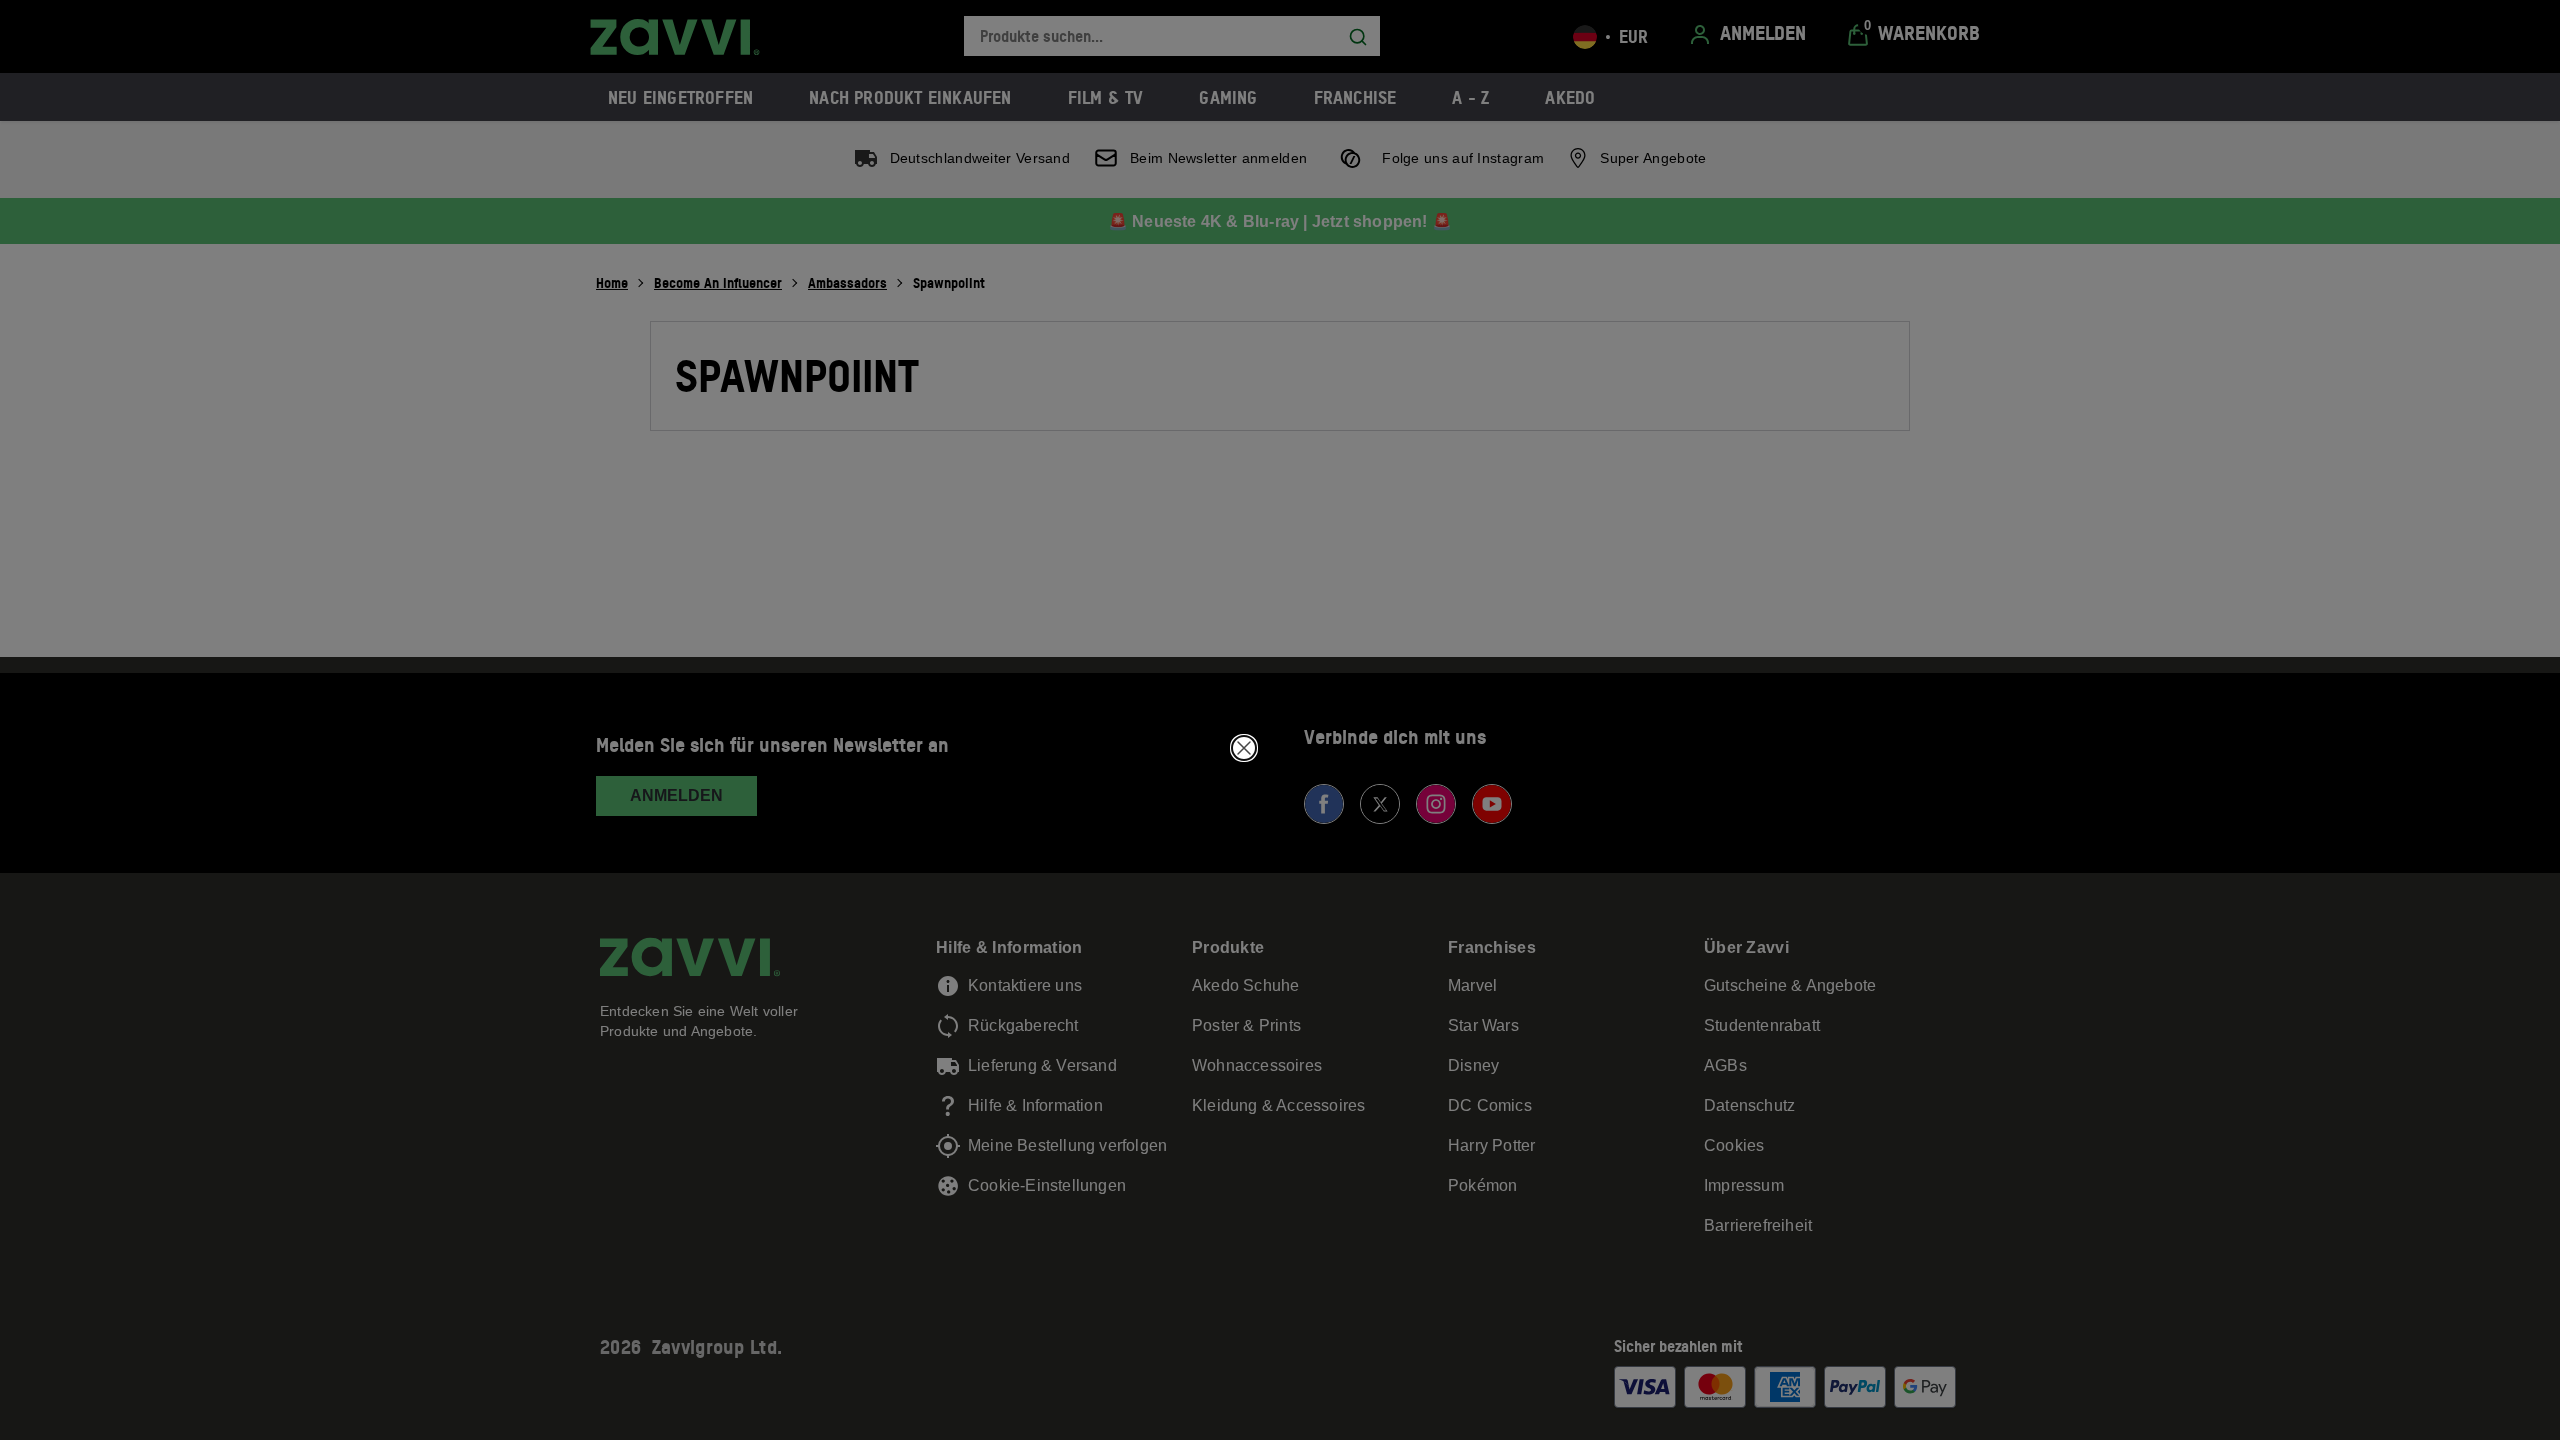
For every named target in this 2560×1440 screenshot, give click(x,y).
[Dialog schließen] (1244, 748)
